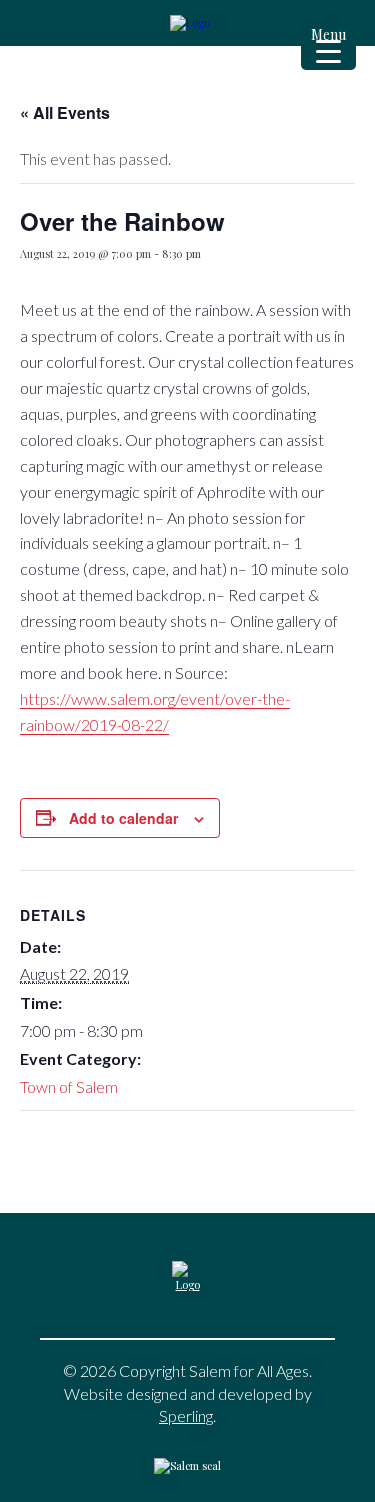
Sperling (186, 1415)
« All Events (65, 112)
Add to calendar (123, 818)
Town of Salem (69, 1086)
